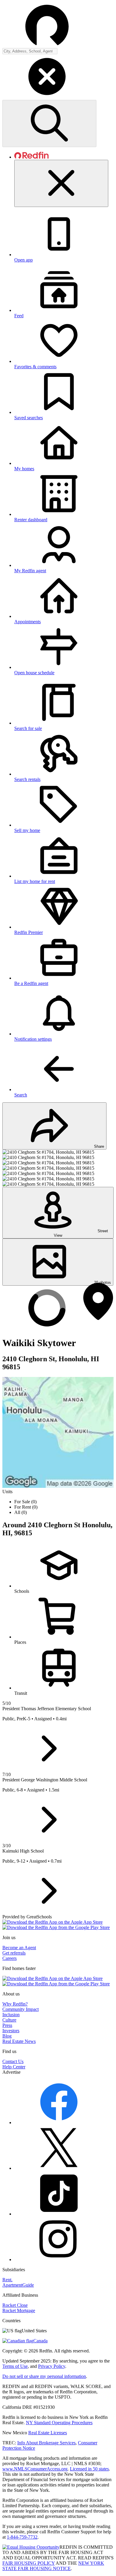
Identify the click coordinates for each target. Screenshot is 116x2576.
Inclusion (11, 2015)
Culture (9, 2020)
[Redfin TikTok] (59, 2214)
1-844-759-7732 (22, 2537)
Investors (11, 2031)
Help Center (14, 2067)
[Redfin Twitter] (59, 2168)
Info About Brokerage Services (46, 2443)
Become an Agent (19, 1948)
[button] (58, 77)
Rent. (7, 2280)
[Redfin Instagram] (59, 2259)
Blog (7, 2036)
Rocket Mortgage (19, 2310)
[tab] (64, 1072)
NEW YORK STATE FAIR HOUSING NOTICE (53, 2566)
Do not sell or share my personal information (44, 2376)
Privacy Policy (52, 2366)
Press (7, 2025)
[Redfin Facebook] (59, 2123)
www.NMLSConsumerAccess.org (35, 2469)
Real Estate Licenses (48, 2433)
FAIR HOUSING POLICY (29, 2563)
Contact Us (13, 2061)
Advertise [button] (11, 2072)
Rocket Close (15, 2305)
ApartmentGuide (18, 2285)
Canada (40, 2341)
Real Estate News (19, 2041)
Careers (10, 1958)
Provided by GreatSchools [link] (27, 1917)
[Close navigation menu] (61, 183)
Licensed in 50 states (89, 2469)
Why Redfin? (15, 2004)
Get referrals (14, 1953)
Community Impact (21, 2009)
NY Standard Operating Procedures (59, 2423)
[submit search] (49, 123)
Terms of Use (15, 2366)
